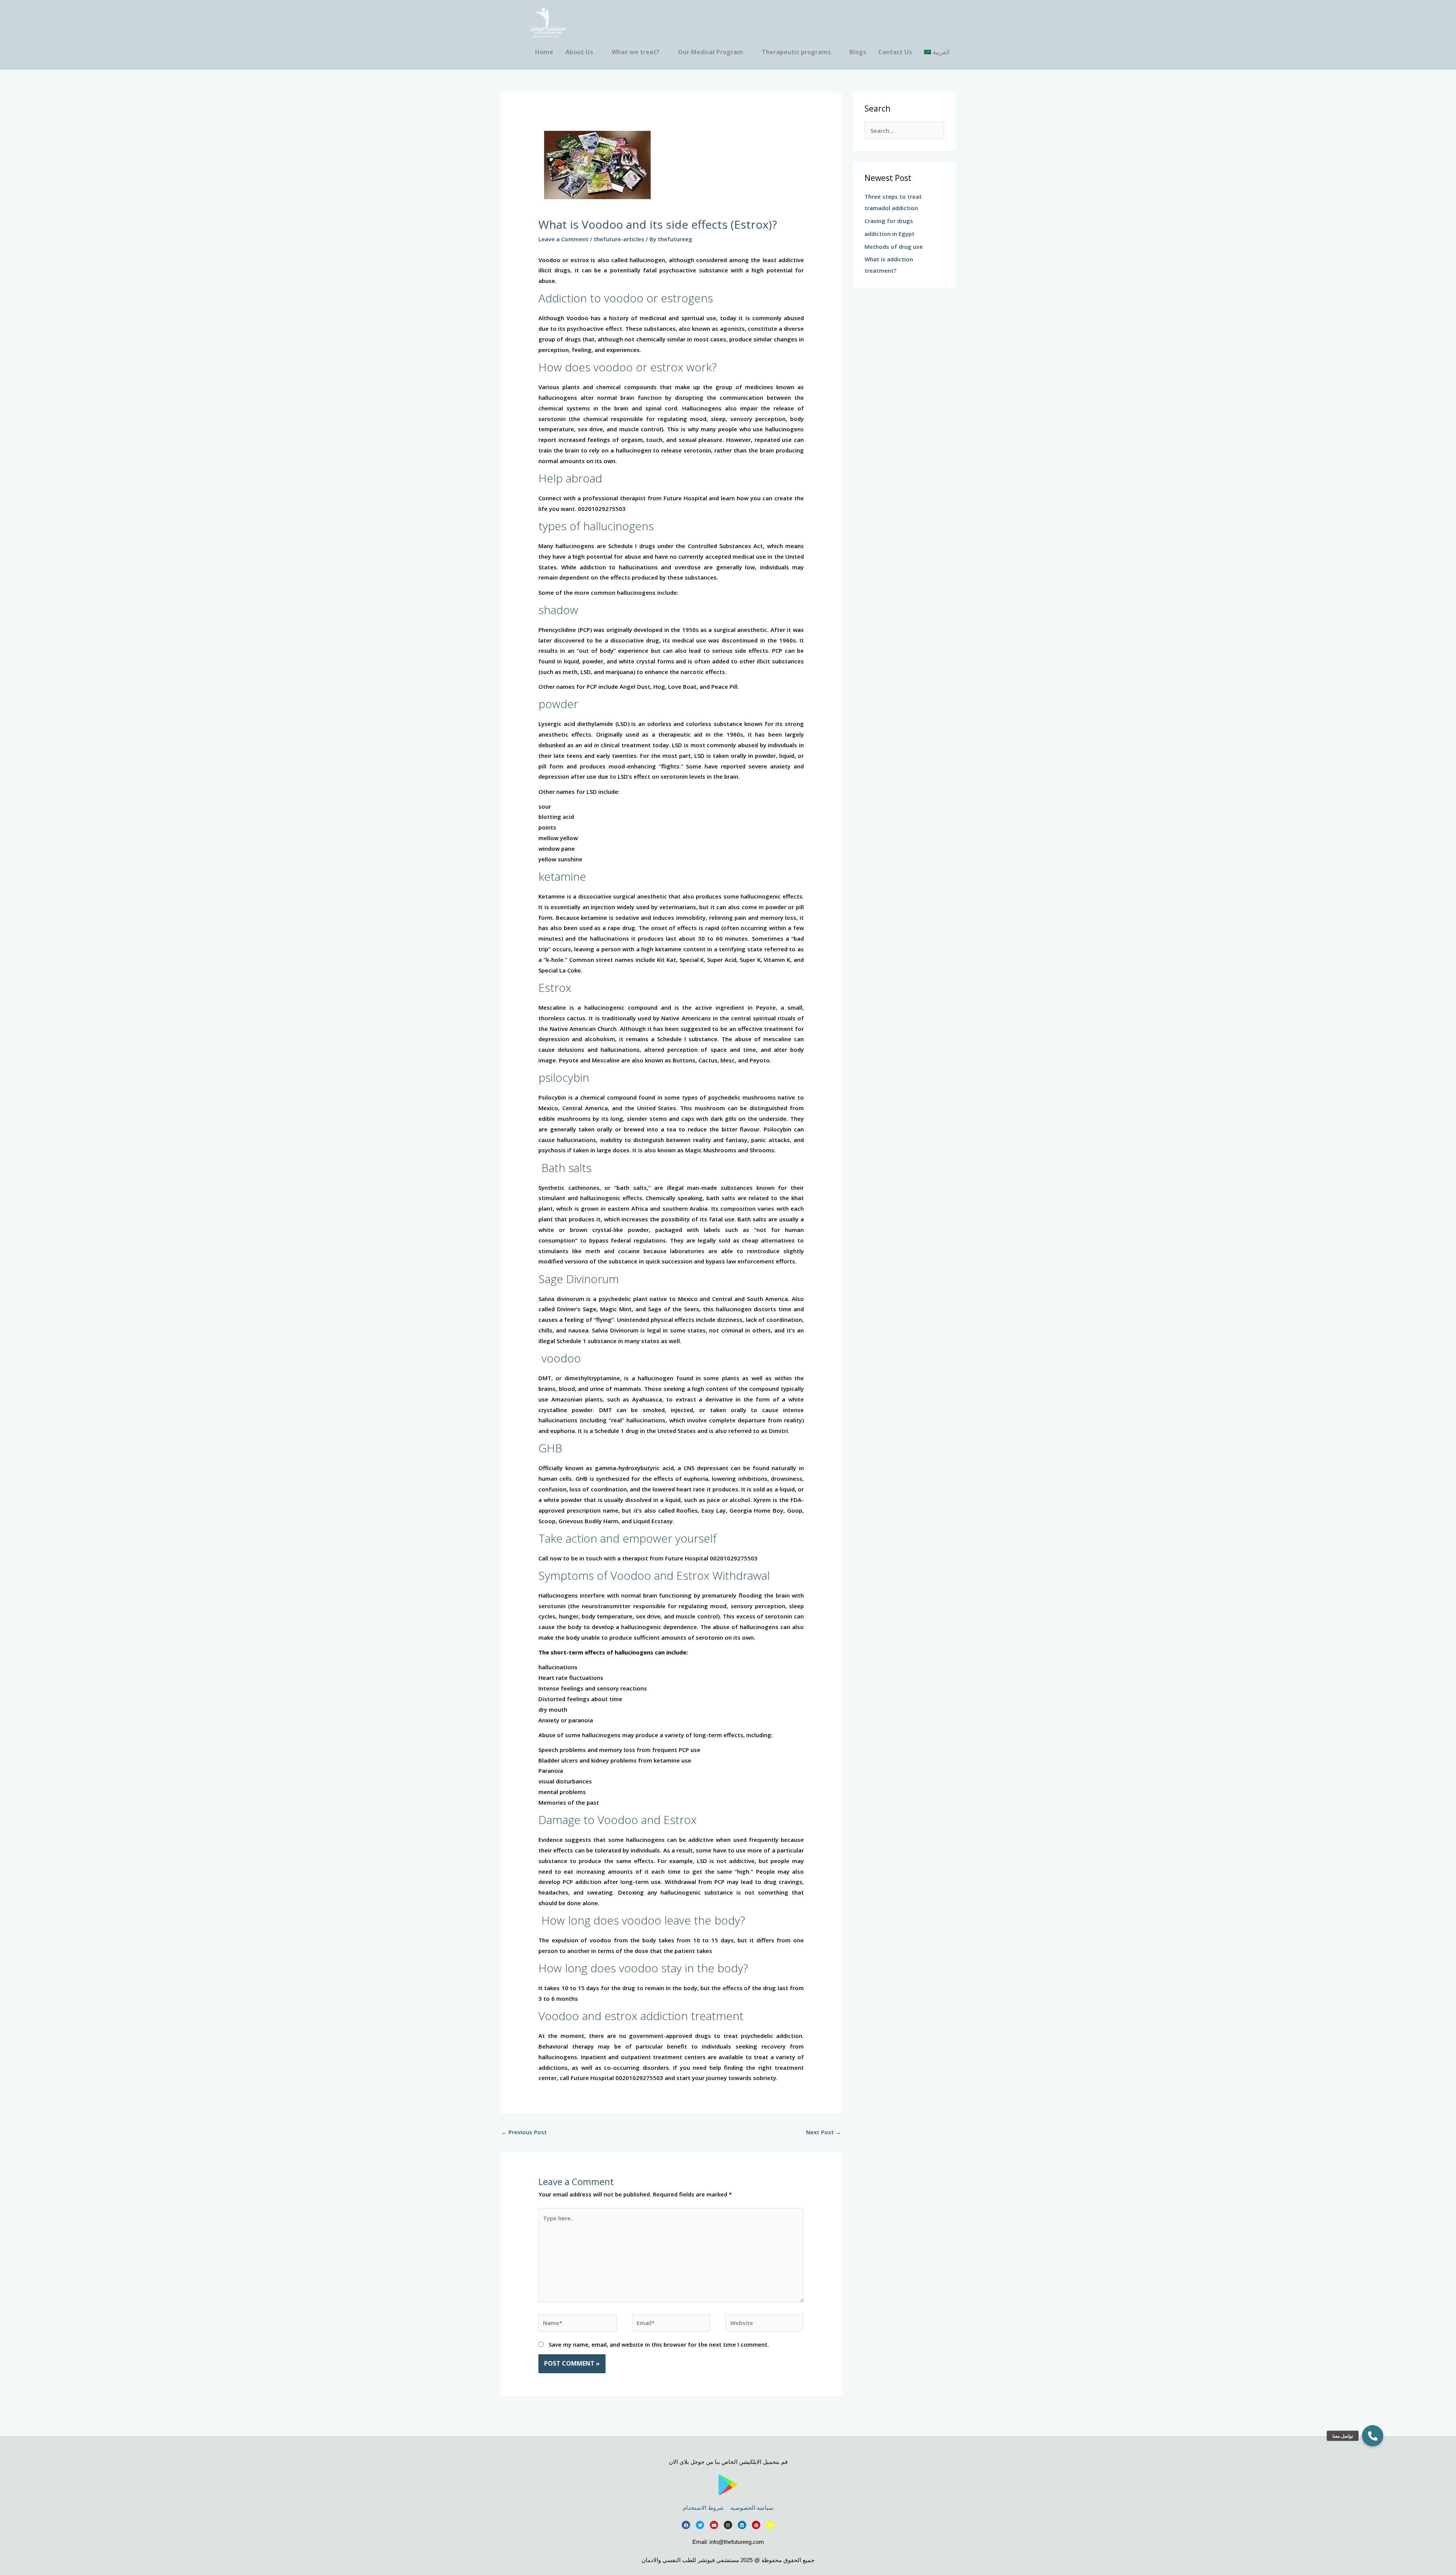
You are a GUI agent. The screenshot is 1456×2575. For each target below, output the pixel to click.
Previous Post (524, 2132)
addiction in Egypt (890, 234)
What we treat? (635, 52)
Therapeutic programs (796, 52)
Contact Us (895, 52)
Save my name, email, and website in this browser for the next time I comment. (659, 2344)
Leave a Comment (563, 239)
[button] (1373, 2436)
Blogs (858, 52)
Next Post (824, 2132)
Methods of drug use (894, 247)
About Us (579, 52)
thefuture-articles (619, 239)
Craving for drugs (889, 221)
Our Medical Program (711, 52)
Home (544, 52)
